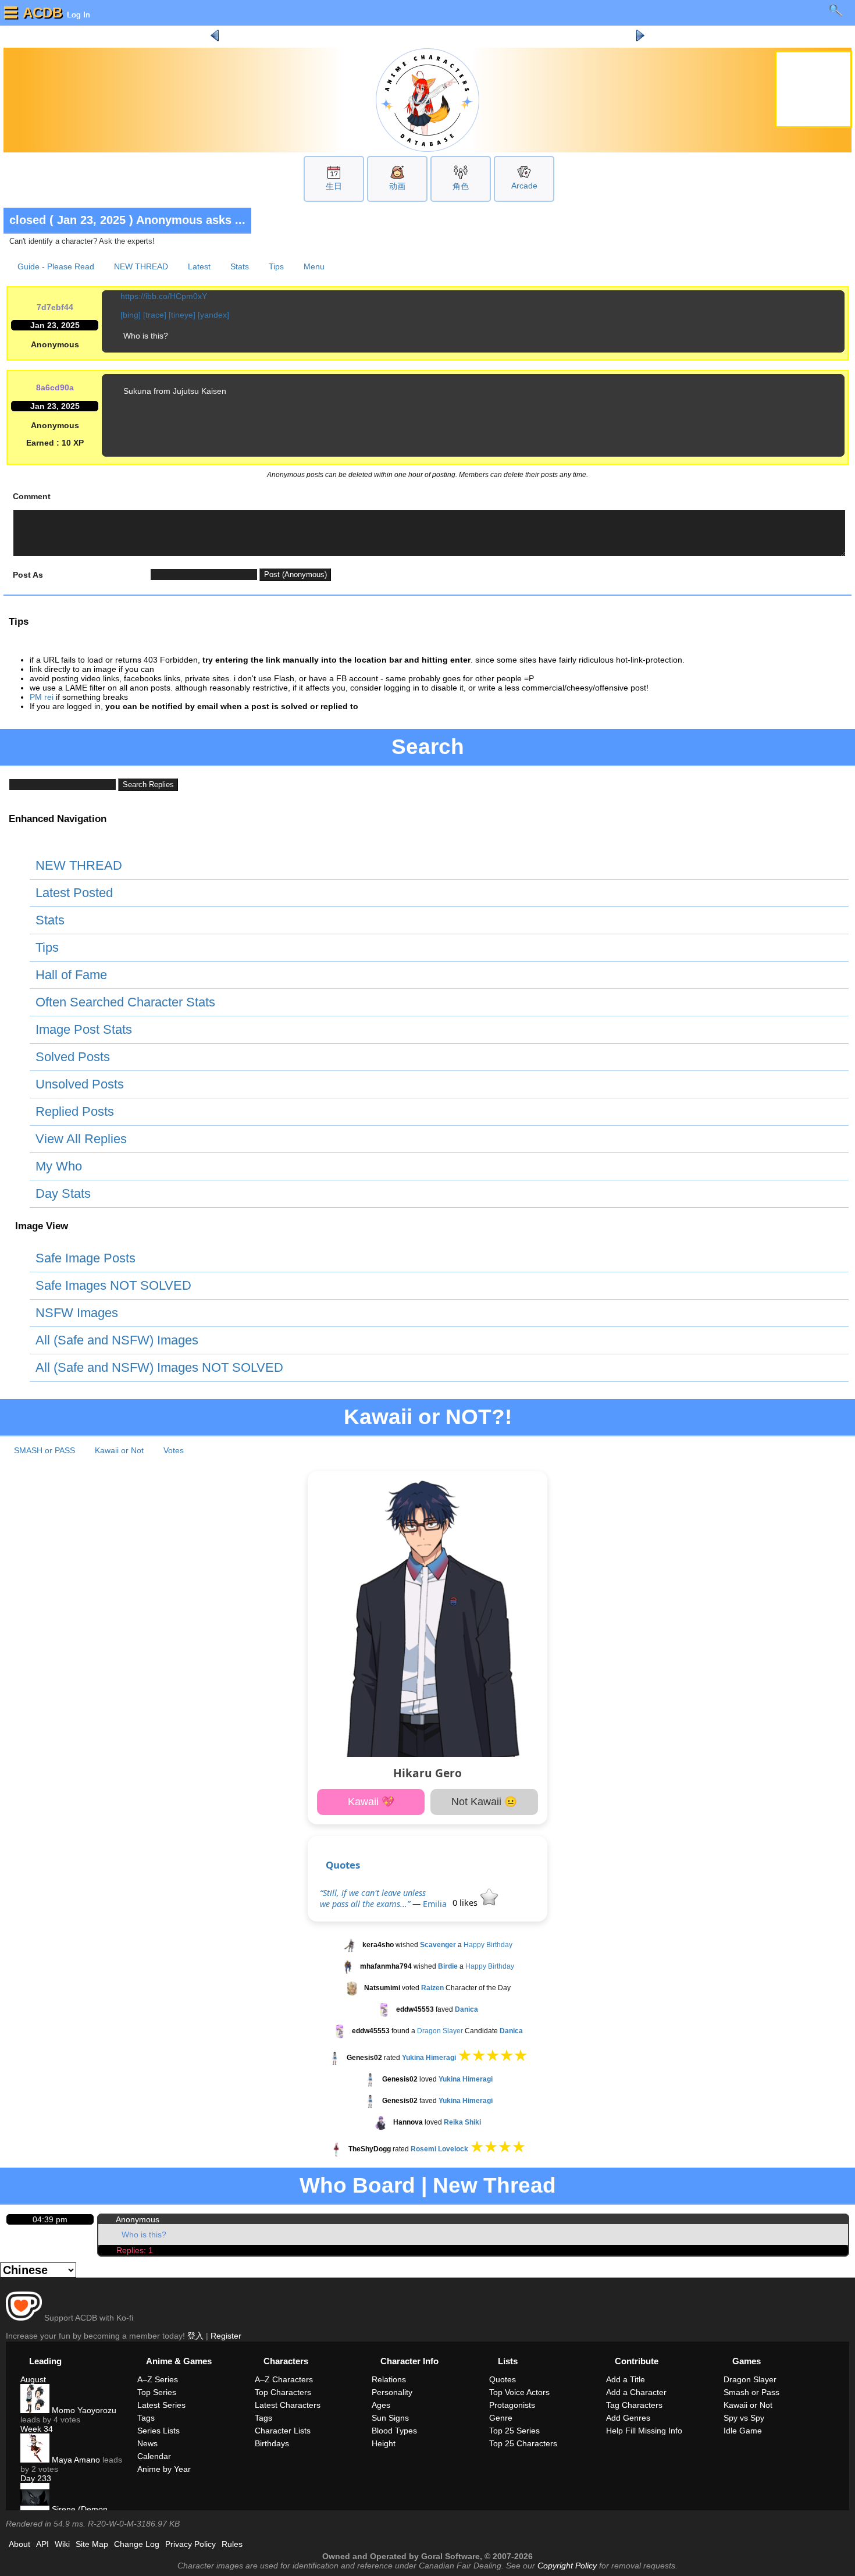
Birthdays (272, 2443)
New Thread (494, 2185)
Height (384, 2443)
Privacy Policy (190, 2544)
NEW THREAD (141, 266)
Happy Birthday (488, 1945)
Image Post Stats (84, 1029)
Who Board (357, 2185)
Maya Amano (75, 2460)
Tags (146, 2418)
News (147, 2443)
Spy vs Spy (744, 2418)
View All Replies (81, 1139)
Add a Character (636, 2392)
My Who (59, 1166)
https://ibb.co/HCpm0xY (164, 296)
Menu (314, 266)
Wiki (62, 2544)
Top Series (157, 2392)
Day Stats (63, 1193)
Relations (389, 2379)
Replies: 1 (135, 2250)
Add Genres (628, 2418)
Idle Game (743, 2431)
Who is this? (144, 2235)
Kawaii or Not (119, 1450)
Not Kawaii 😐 (484, 1802)
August (33, 2379)
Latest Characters (288, 2405)
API (42, 2544)
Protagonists (512, 2405)
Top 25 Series (514, 2431)
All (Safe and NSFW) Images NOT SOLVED (159, 1367)
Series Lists (158, 2431)
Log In (77, 15)
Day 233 (36, 2478)
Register (226, 2336)
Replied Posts (75, 1111)
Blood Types (394, 2431)
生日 (334, 186)
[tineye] (182, 315)
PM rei (42, 697)
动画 (397, 186)
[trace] (155, 315)
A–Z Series (158, 2379)
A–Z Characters (284, 2379)
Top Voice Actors (519, 2392)
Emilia (435, 1904)
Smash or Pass (751, 2392)
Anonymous (138, 2219)
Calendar (154, 2456)
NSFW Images (77, 1313)
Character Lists (283, 2431)
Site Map (92, 2544)
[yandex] (213, 315)
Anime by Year (164, 2469)
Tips (276, 266)
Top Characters (283, 2392)
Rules (232, 2544)
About (19, 2544)
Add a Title (626, 2379)
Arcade (524, 186)
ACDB (42, 13)
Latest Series (161, 2405)
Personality (392, 2392)
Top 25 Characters (523, 2443)
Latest (199, 266)
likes (466, 1903)
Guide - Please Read (56, 266)
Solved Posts (73, 1057)
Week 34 (37, 2429)
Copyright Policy (567, 2566)
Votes (174, 1450)
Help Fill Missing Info (644, 2431)
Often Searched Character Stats (125, 1002)
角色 (461, 186)
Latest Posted (74, 893)
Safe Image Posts (85, 1258)
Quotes (343, 1865)
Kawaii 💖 (371, 1802)
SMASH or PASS (44, 1450)
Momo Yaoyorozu (83, 2410)
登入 (195, 2336)
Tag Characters (634, 2405)
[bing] (131, 315)
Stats (240, 266)
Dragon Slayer (440, 2031)
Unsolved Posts (80, 1084)
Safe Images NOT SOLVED (113, 1285)
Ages (381, 2405)
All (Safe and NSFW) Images (117, 1340)
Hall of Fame (71, 975)
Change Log (137, 2544)
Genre (501, 2418)
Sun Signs (390, 2418)
